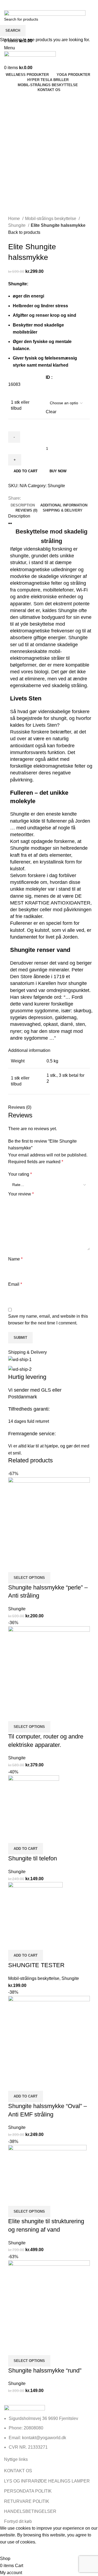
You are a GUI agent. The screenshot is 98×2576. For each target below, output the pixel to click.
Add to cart (26, 471)
